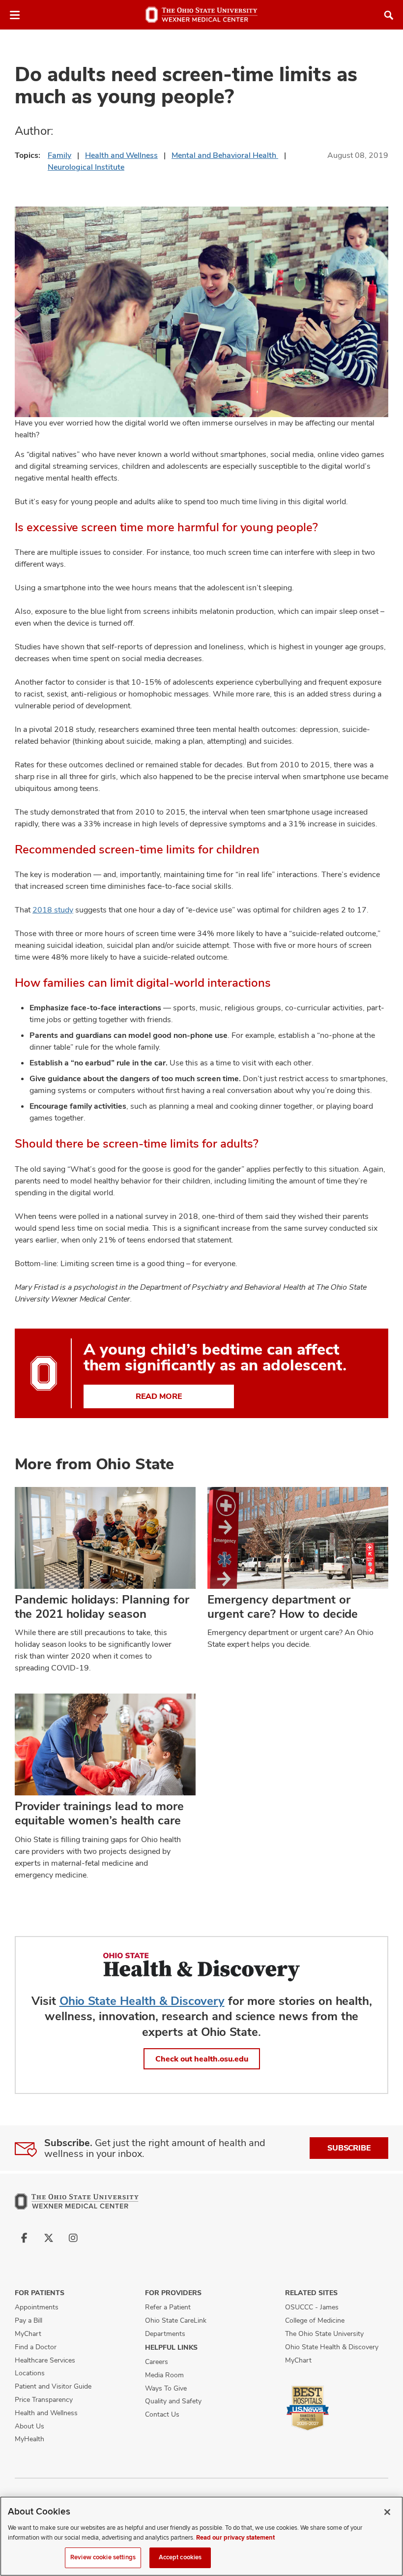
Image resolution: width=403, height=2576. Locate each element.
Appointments (37, 2307)
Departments (165, 2334)
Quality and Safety (173, 2401)
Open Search (389, 15)
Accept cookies (180, 2557)
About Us (29, 2426)
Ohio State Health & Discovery (142, 2001)
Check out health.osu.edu (202, 2059)
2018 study (53, 910)
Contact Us (162, 2414)
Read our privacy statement (235, 2538)
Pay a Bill (29, 2320)
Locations (30, 2373)
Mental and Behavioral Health (225, 155)
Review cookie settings (103, 2557)
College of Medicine (315, 2320)
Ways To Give (166, 2388)
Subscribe (349, 2148)
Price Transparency (44, 2399)
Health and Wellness (121, 155)
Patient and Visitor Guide (53, 2386)
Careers (157, 2362)
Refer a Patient (168, 2307)
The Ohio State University (324, 2334)
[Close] (387, 2512)
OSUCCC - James (312, 2307)
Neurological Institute (86, 167)
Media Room (164, 2375)
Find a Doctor (36, 2347)
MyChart (28, 2334)
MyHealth (29, 2439)
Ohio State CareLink (176, 2320)
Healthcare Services (45, 2360)
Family (59, 155)
